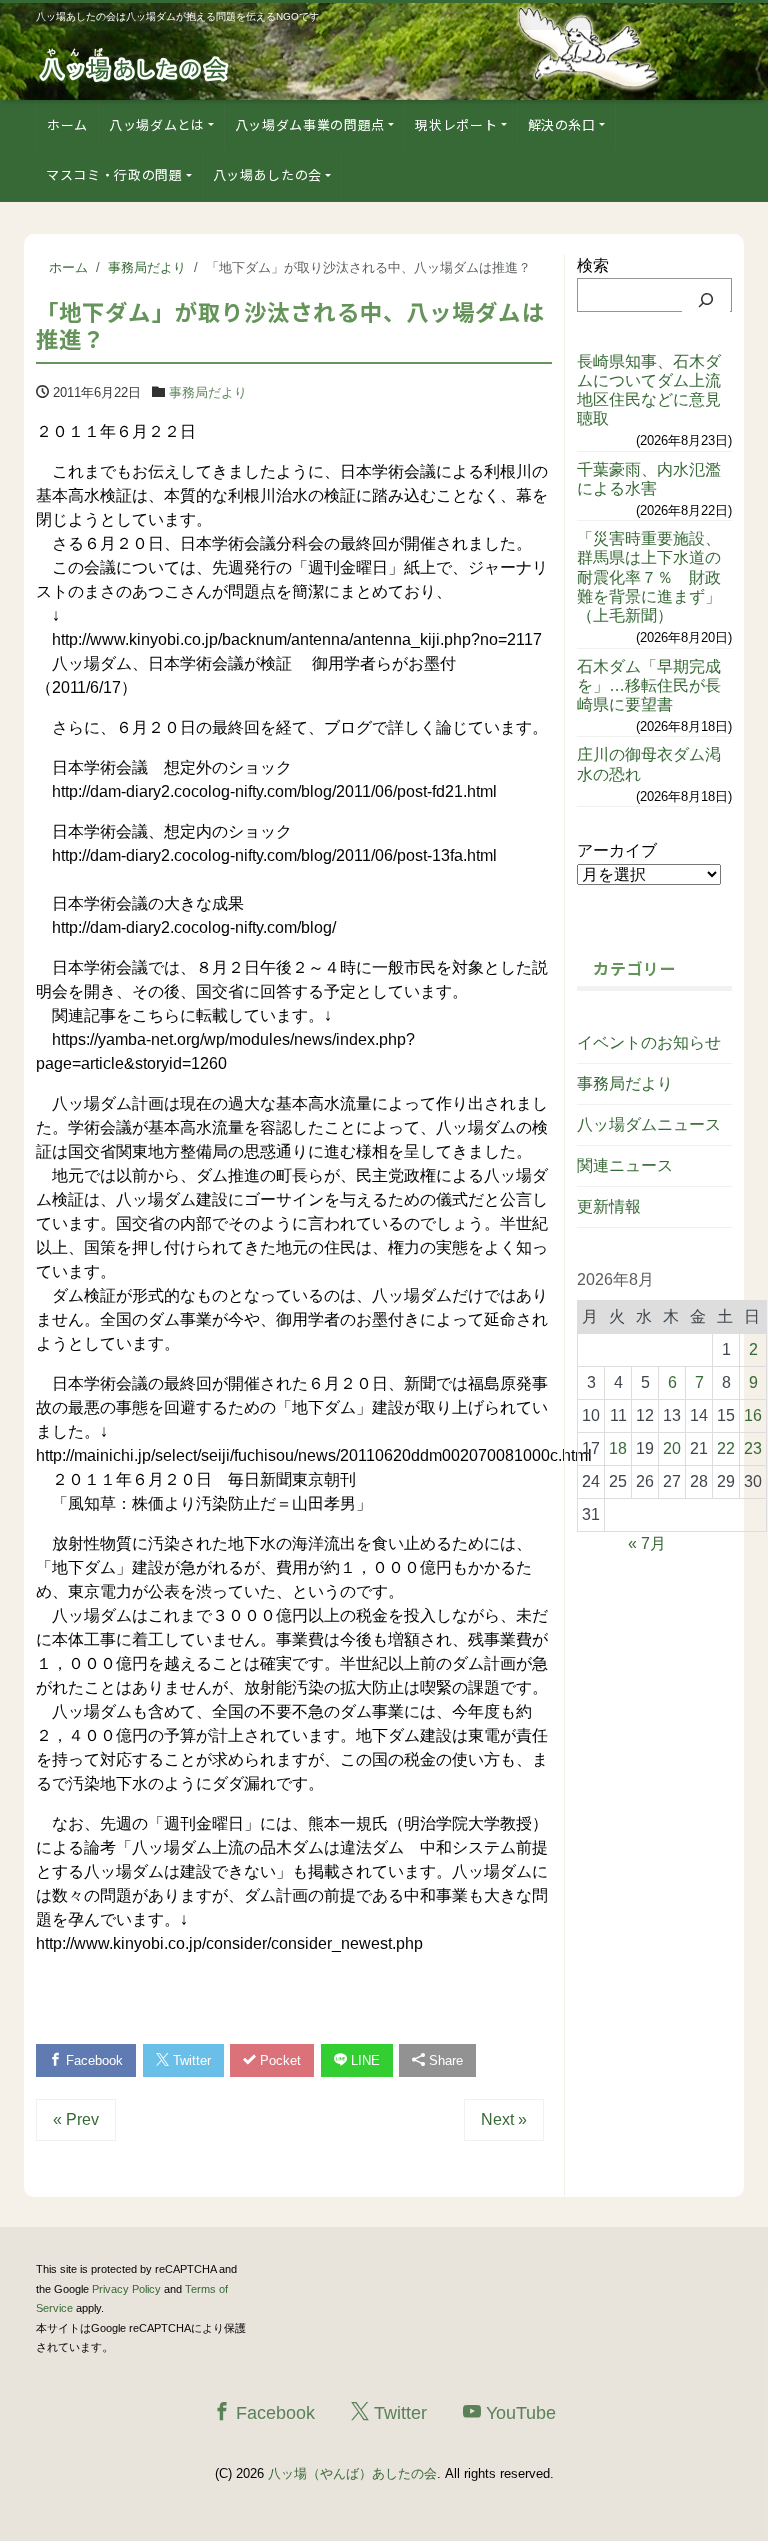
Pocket (278, 2060)
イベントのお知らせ (649, 1042)
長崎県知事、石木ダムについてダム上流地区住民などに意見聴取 (649, 390)
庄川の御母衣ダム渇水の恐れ (649, 764)
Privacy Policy (126, 2289)
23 (753, 1448)
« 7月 (647, 1543)
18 (618, 1448)
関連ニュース (625, 1165)
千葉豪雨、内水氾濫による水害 (649, 479)
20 (672, 1448)
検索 (593, 265)
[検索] (706, 300)
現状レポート (456, 124)
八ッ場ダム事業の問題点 (310, 124)
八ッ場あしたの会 (267, 174)
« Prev (76, 2119)
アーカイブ (617, 850)
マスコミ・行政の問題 (114, 174)
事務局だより (208, 392)
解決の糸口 (562, 124)
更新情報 (609, 1206)
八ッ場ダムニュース (649, 1124)
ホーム (67, 124)
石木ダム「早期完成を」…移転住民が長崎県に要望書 (649, 685)
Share (444, 2060)
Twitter (190, 2060)
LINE (363, 2060)
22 (726, 1448)
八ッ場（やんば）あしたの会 (352, 2473)
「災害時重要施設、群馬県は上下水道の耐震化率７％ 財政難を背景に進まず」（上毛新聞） (649, 577)
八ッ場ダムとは (157, 124)
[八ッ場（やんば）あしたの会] (136, 63)
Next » (504, 2119)
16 (753, 1415)
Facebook (92, 2060)
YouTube (518, 2413)
